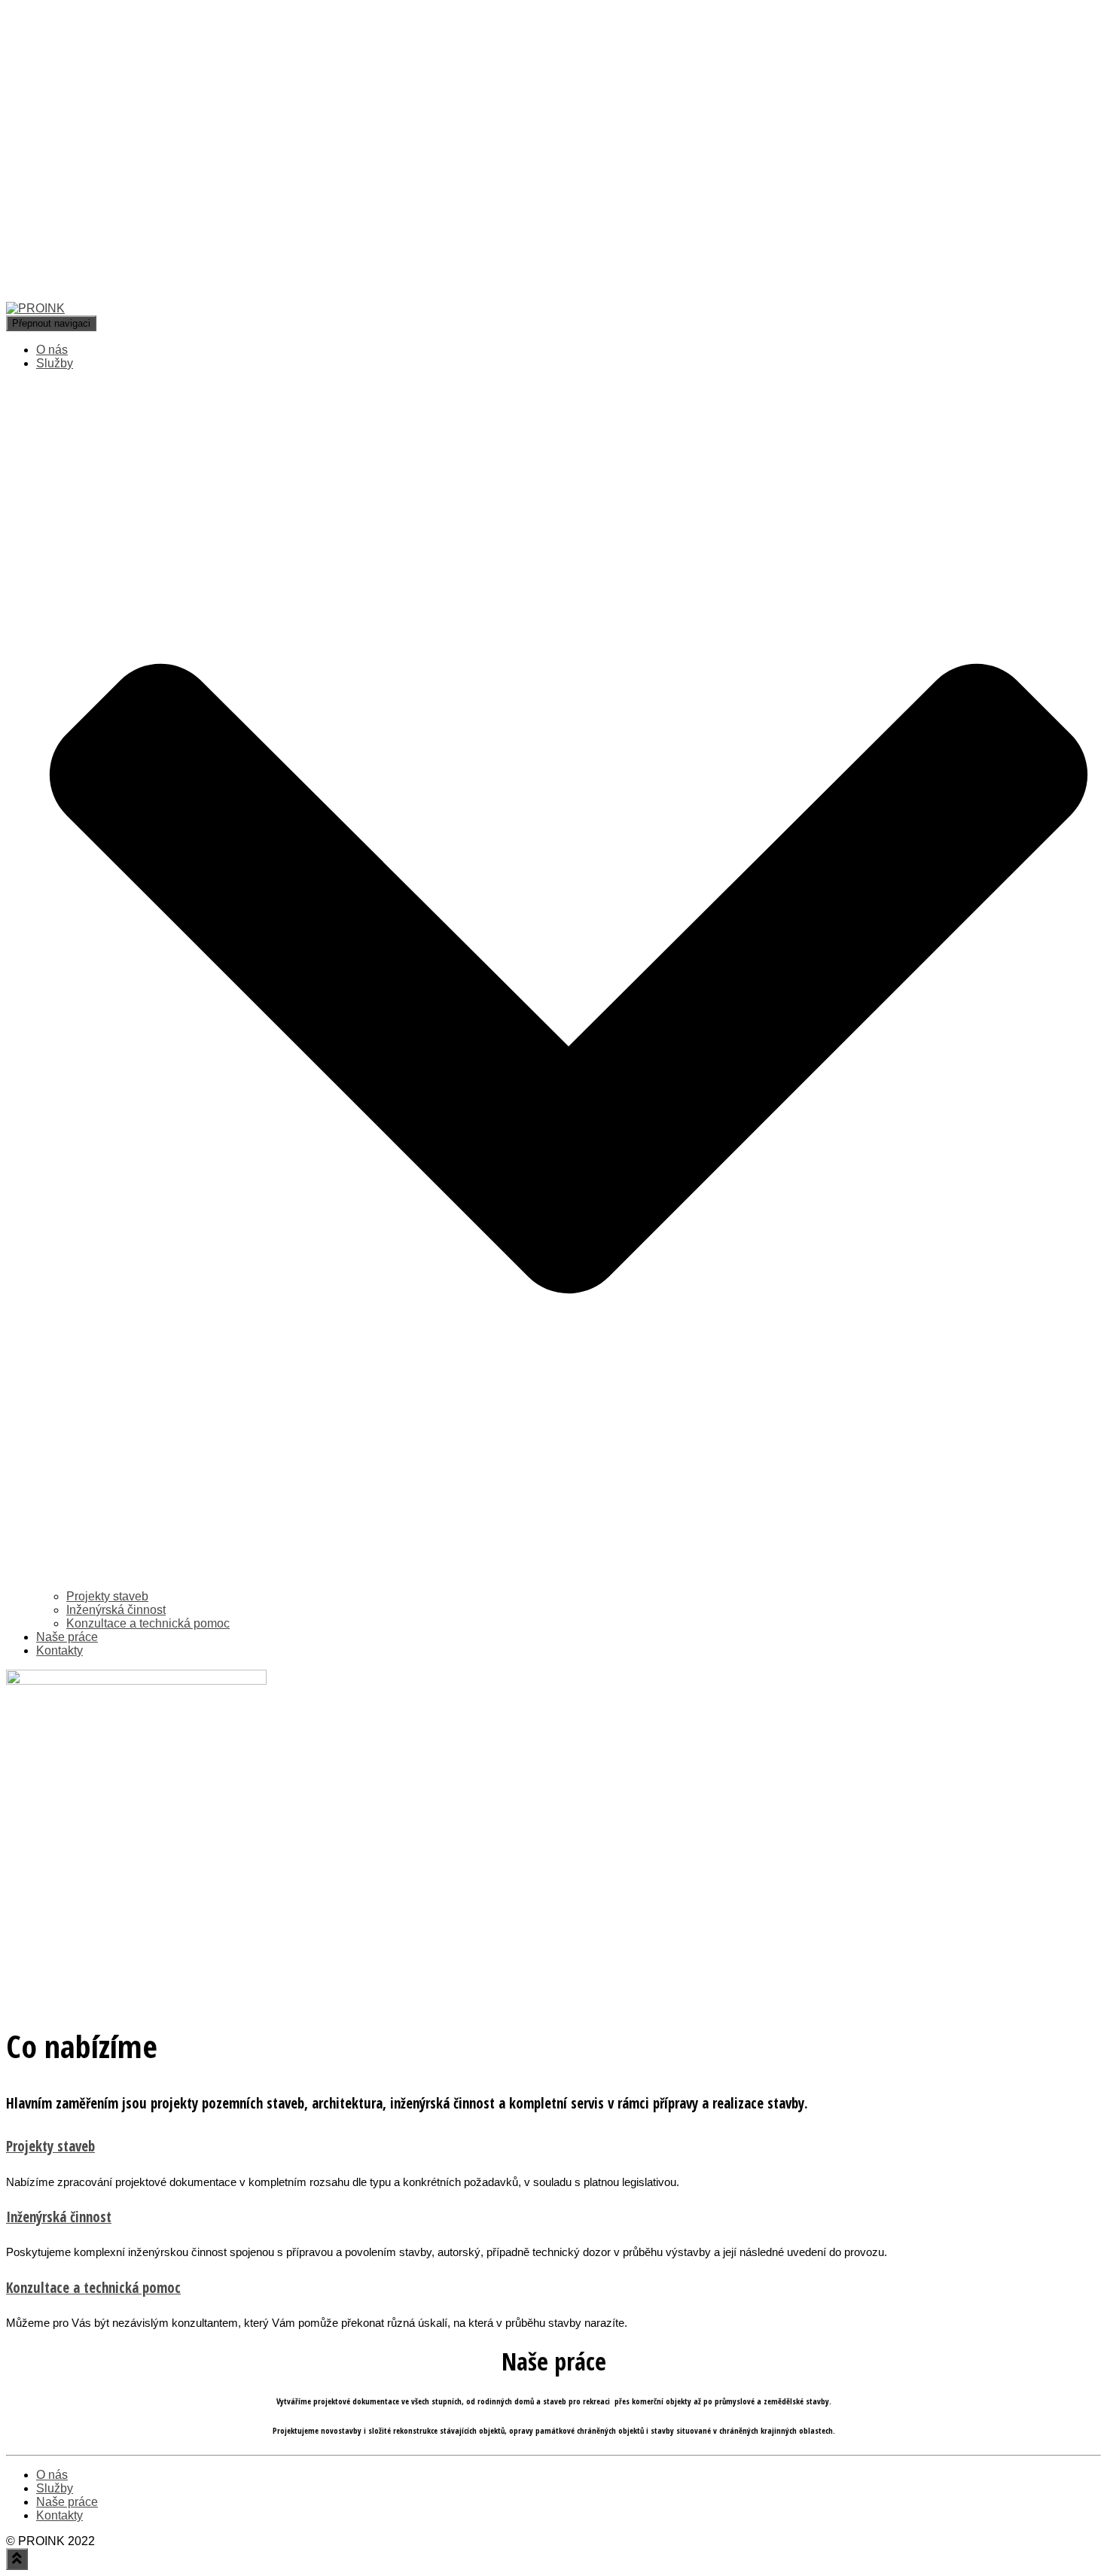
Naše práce (67, 1637)
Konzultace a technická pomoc (148, 1623)
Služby (55, 2488)
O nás (52, 350)
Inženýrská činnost (116, 1610)
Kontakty (59, 1650)
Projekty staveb (107, 1596)
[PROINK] (340, 308)
